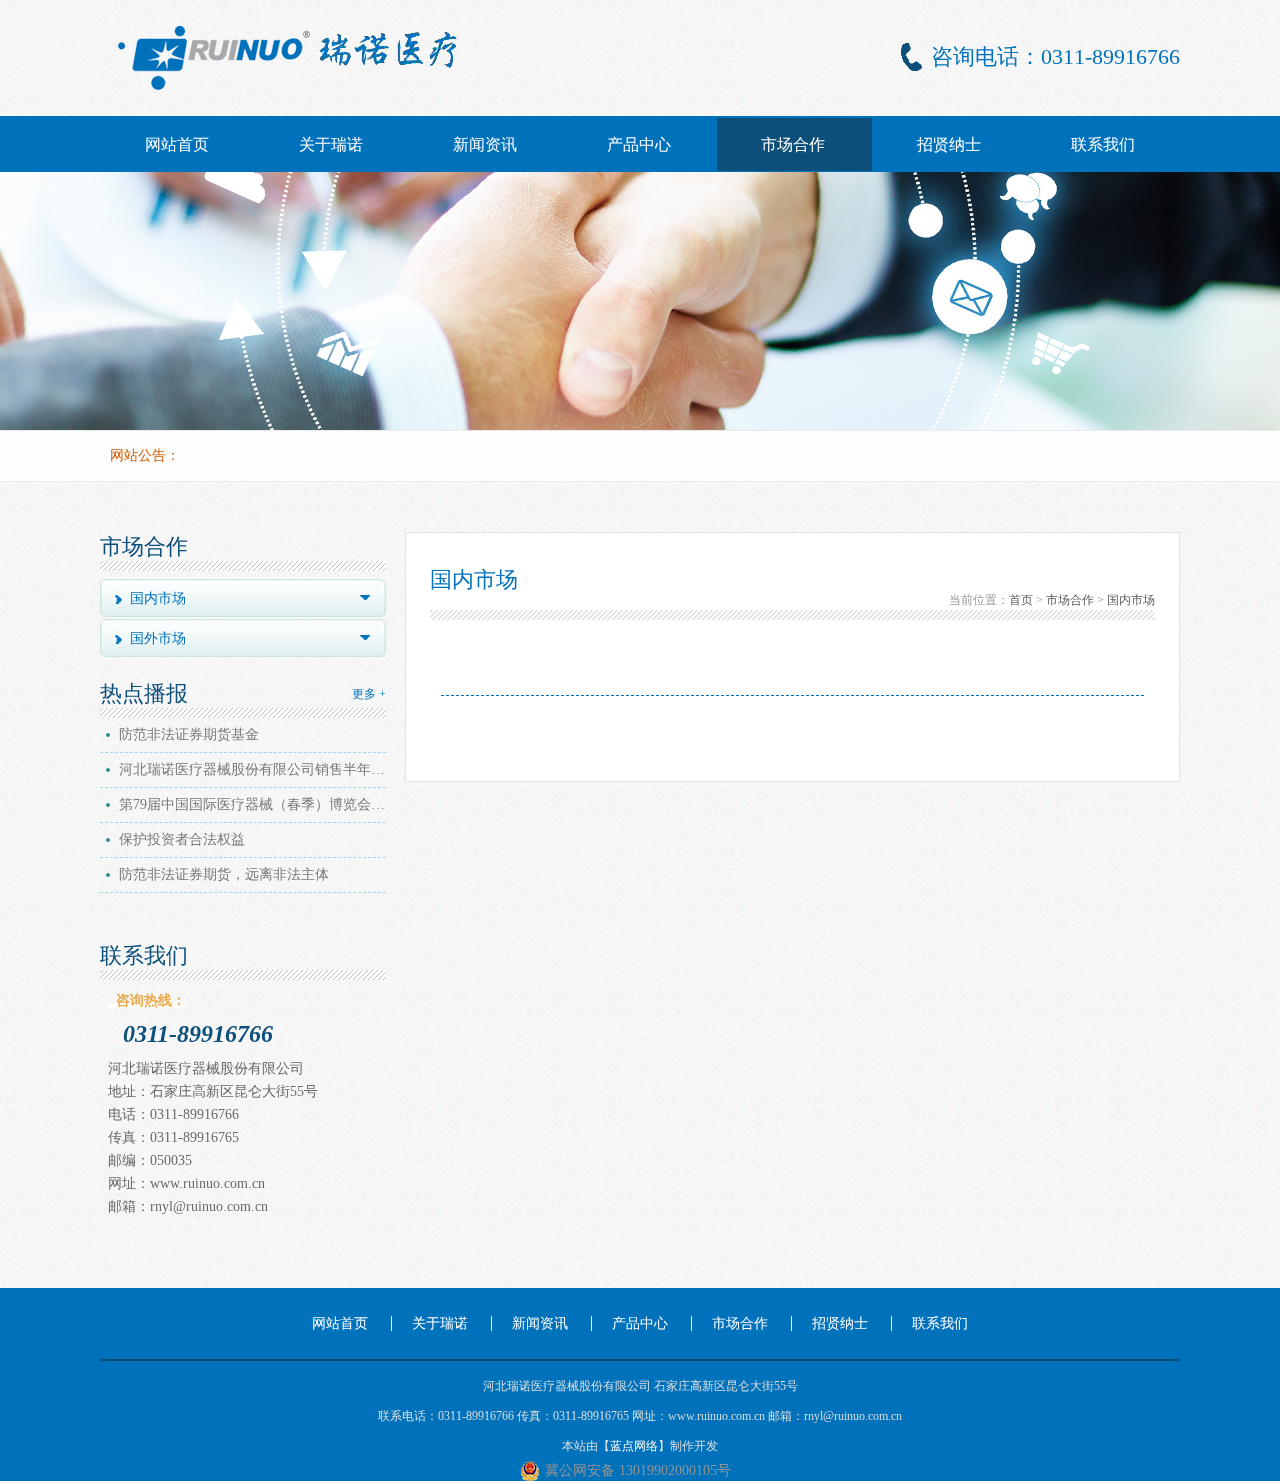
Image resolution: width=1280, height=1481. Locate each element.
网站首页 (177, 144)
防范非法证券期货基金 (189, 734)
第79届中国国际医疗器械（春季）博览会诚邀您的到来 (255, 804)
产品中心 (639, 144)
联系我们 (1103, 144)
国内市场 (1131, 600)
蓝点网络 (634, 1446)
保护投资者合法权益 (182, 839)
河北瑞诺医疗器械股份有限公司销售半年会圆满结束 (255, 769)
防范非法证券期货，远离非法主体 (224, 874)
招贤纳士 (949, 144)
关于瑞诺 (331, 144)
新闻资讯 (485, 144)
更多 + (369, 694)
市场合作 (793, 144)
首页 (1021, 600)
